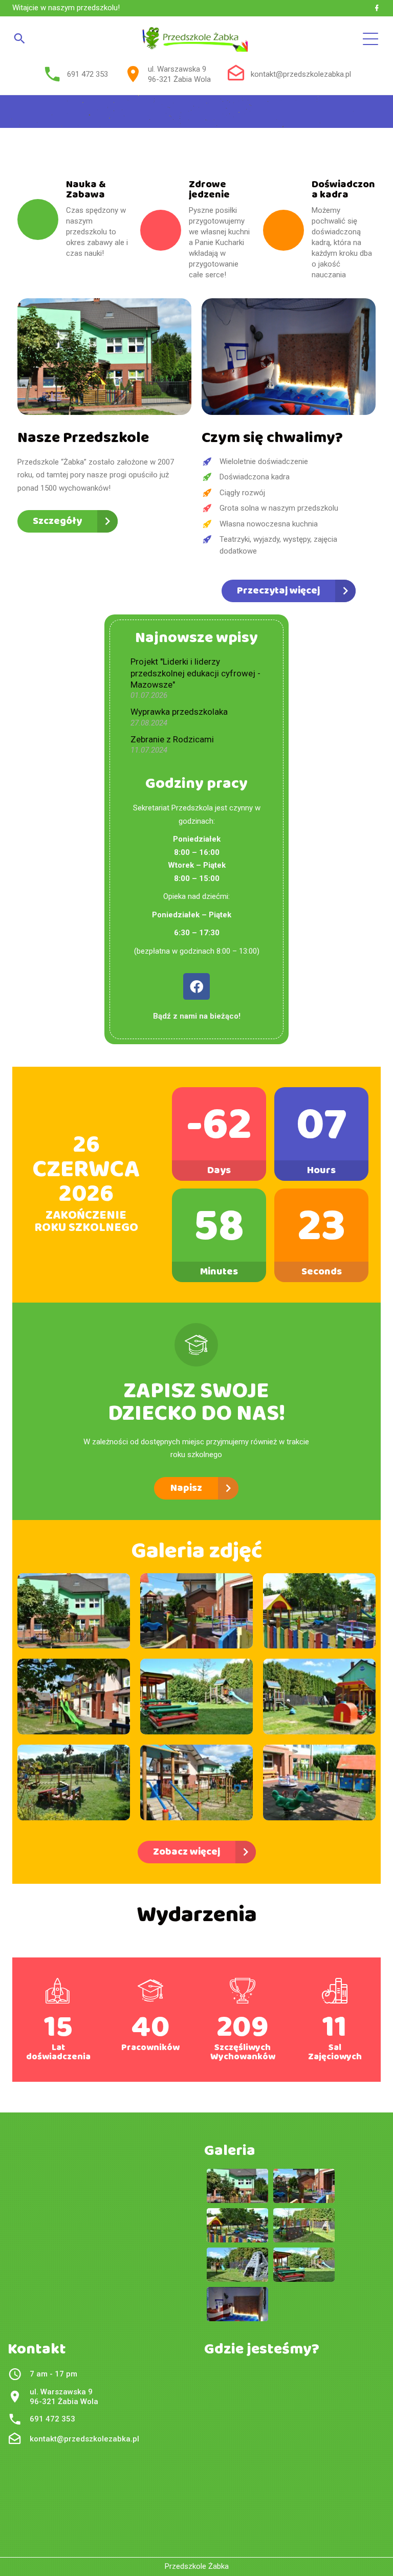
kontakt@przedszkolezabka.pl (301, 74)
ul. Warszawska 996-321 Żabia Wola (179, 74)
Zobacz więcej (187, 1852)
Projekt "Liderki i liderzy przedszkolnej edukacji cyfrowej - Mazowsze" (195, 673)
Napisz (186, 1488)
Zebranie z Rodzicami (172, 739)
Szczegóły (57, 521)
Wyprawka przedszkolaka (179, 712)
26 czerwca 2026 (86, 1170)
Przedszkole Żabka (197, 2566)
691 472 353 (88, 74)
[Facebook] (377, 8)
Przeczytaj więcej (278, 591)
